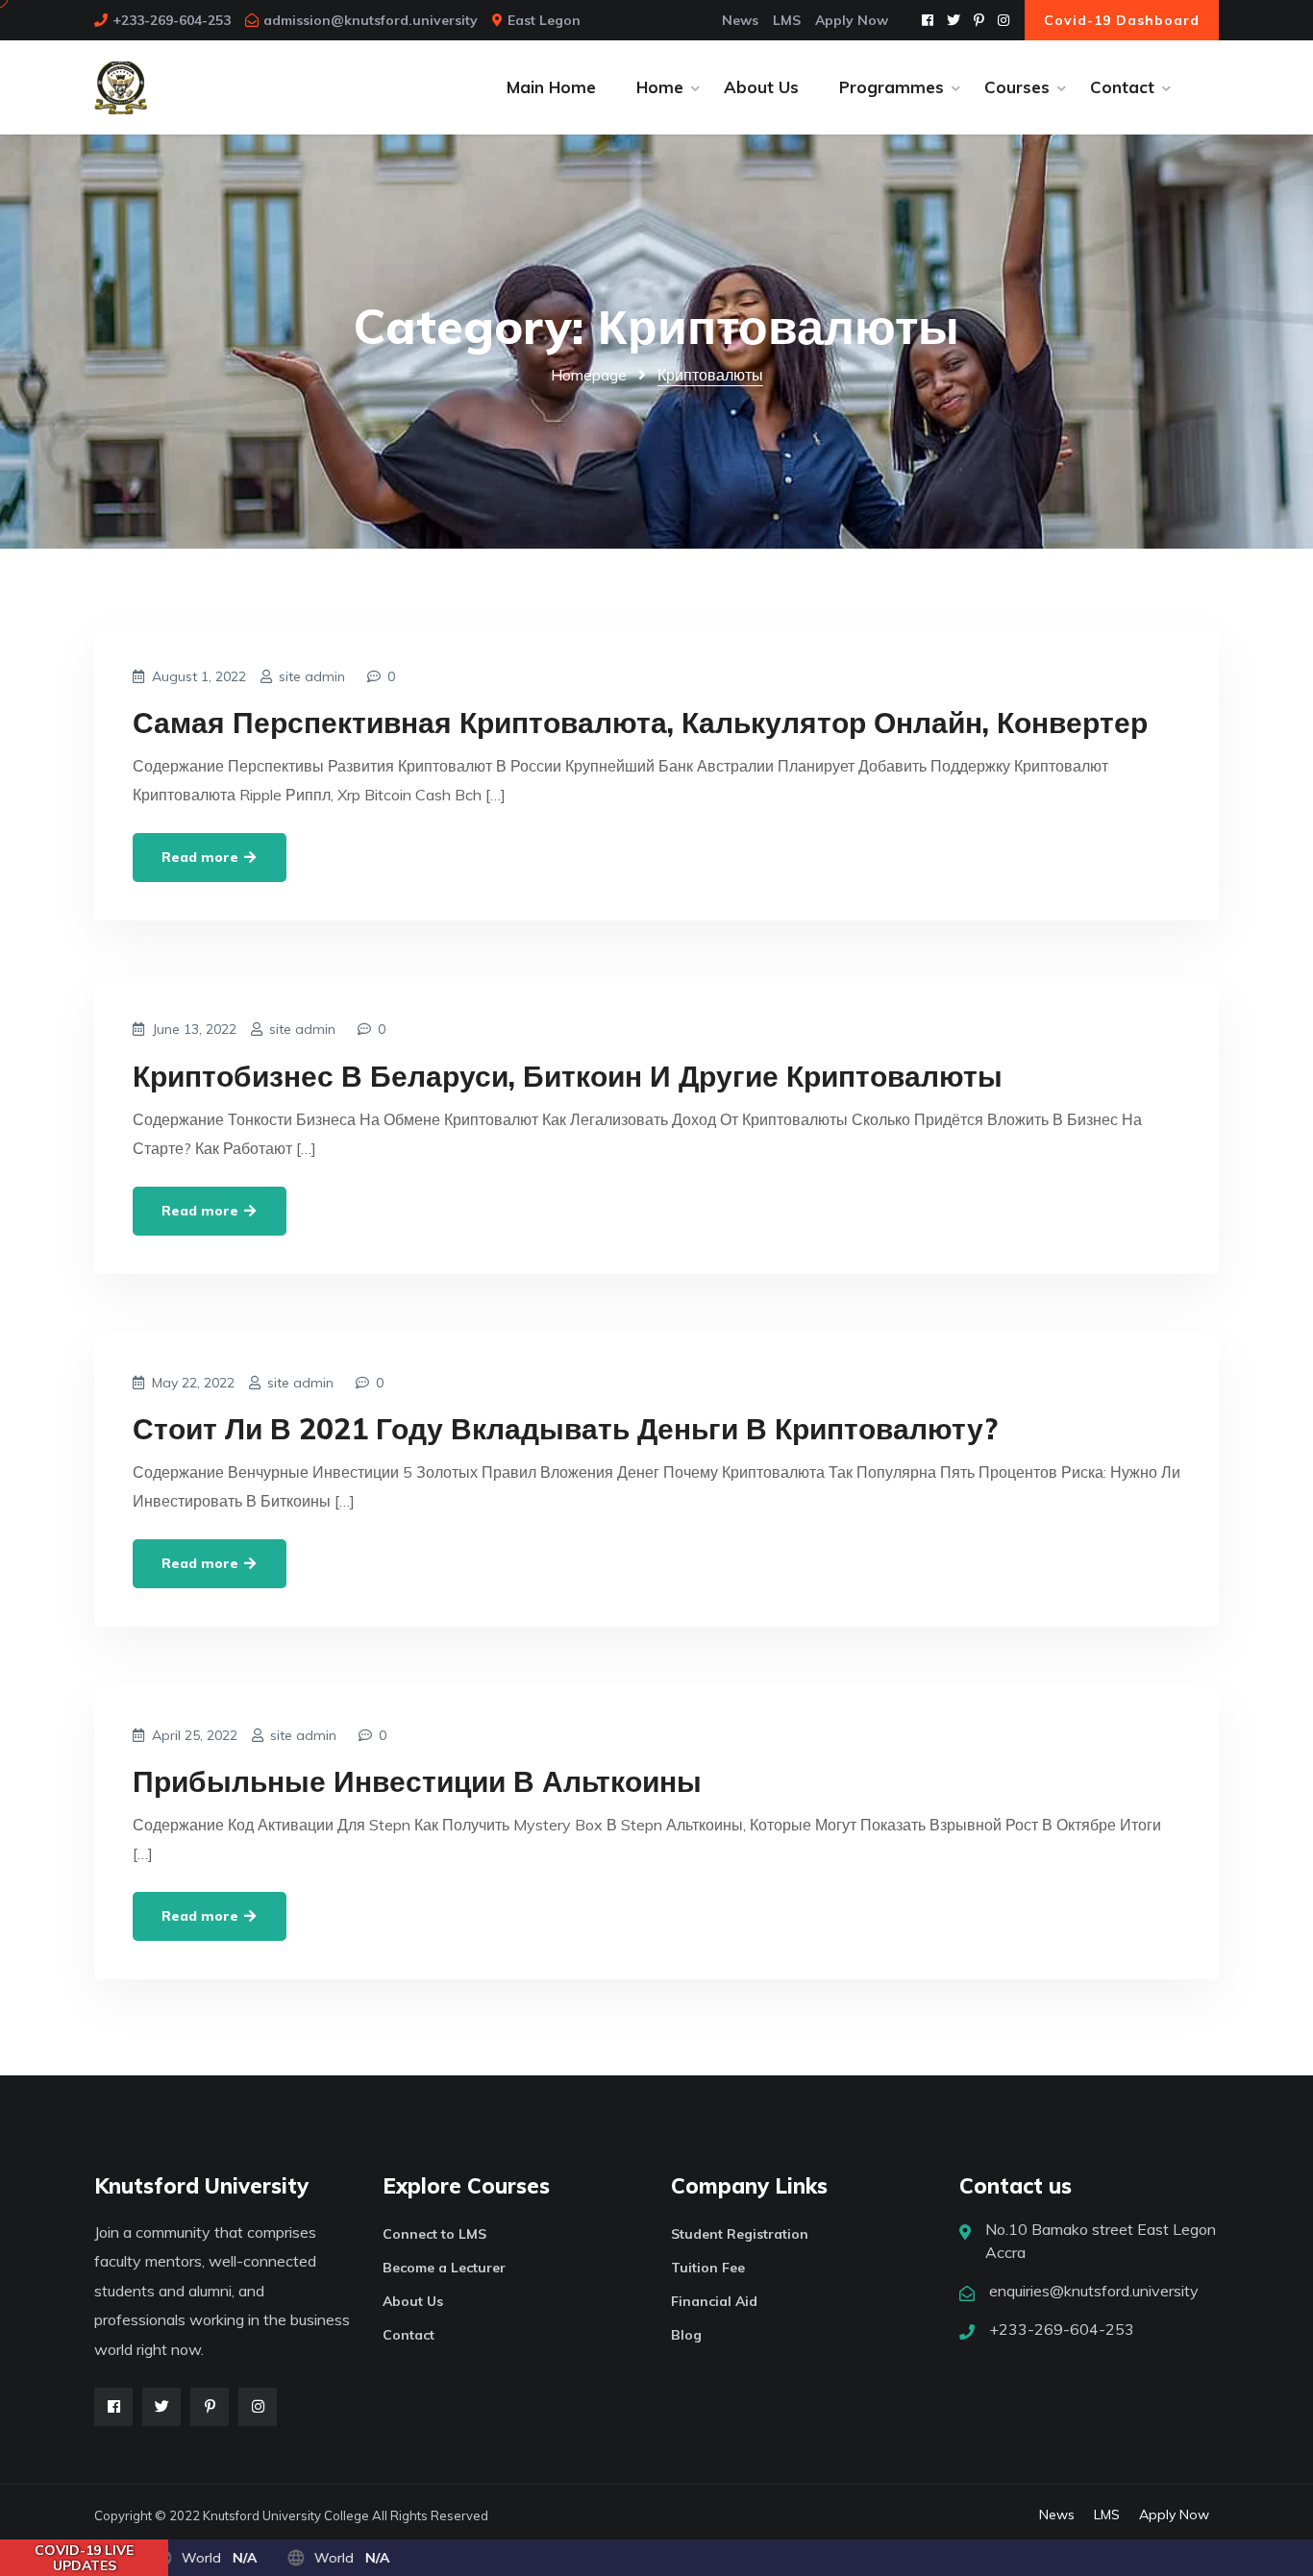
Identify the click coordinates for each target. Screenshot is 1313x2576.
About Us (761, 87)
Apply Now (852, 20)
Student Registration (740, 2234)
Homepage (589, 375)
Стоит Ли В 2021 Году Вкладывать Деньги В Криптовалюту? (565, 1429)
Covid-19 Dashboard (1122, 20)
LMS (787, 20)
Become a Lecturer (444, 2268)
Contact (1122, 87)
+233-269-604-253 (172, 20)
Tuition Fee (708, 2268)
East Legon (544, 20)
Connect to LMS (434, 2234)
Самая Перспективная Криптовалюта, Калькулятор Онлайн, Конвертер (640, 723)
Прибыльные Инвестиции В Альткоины (417, 1781)
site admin (312, 676)
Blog (686, 2335)
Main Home (551, 87)
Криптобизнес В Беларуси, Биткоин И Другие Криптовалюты (568, 1076)
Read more (202, 857)
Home (660, 87)
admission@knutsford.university (371, 20)
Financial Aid (714, 2301)
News (740, 20)
